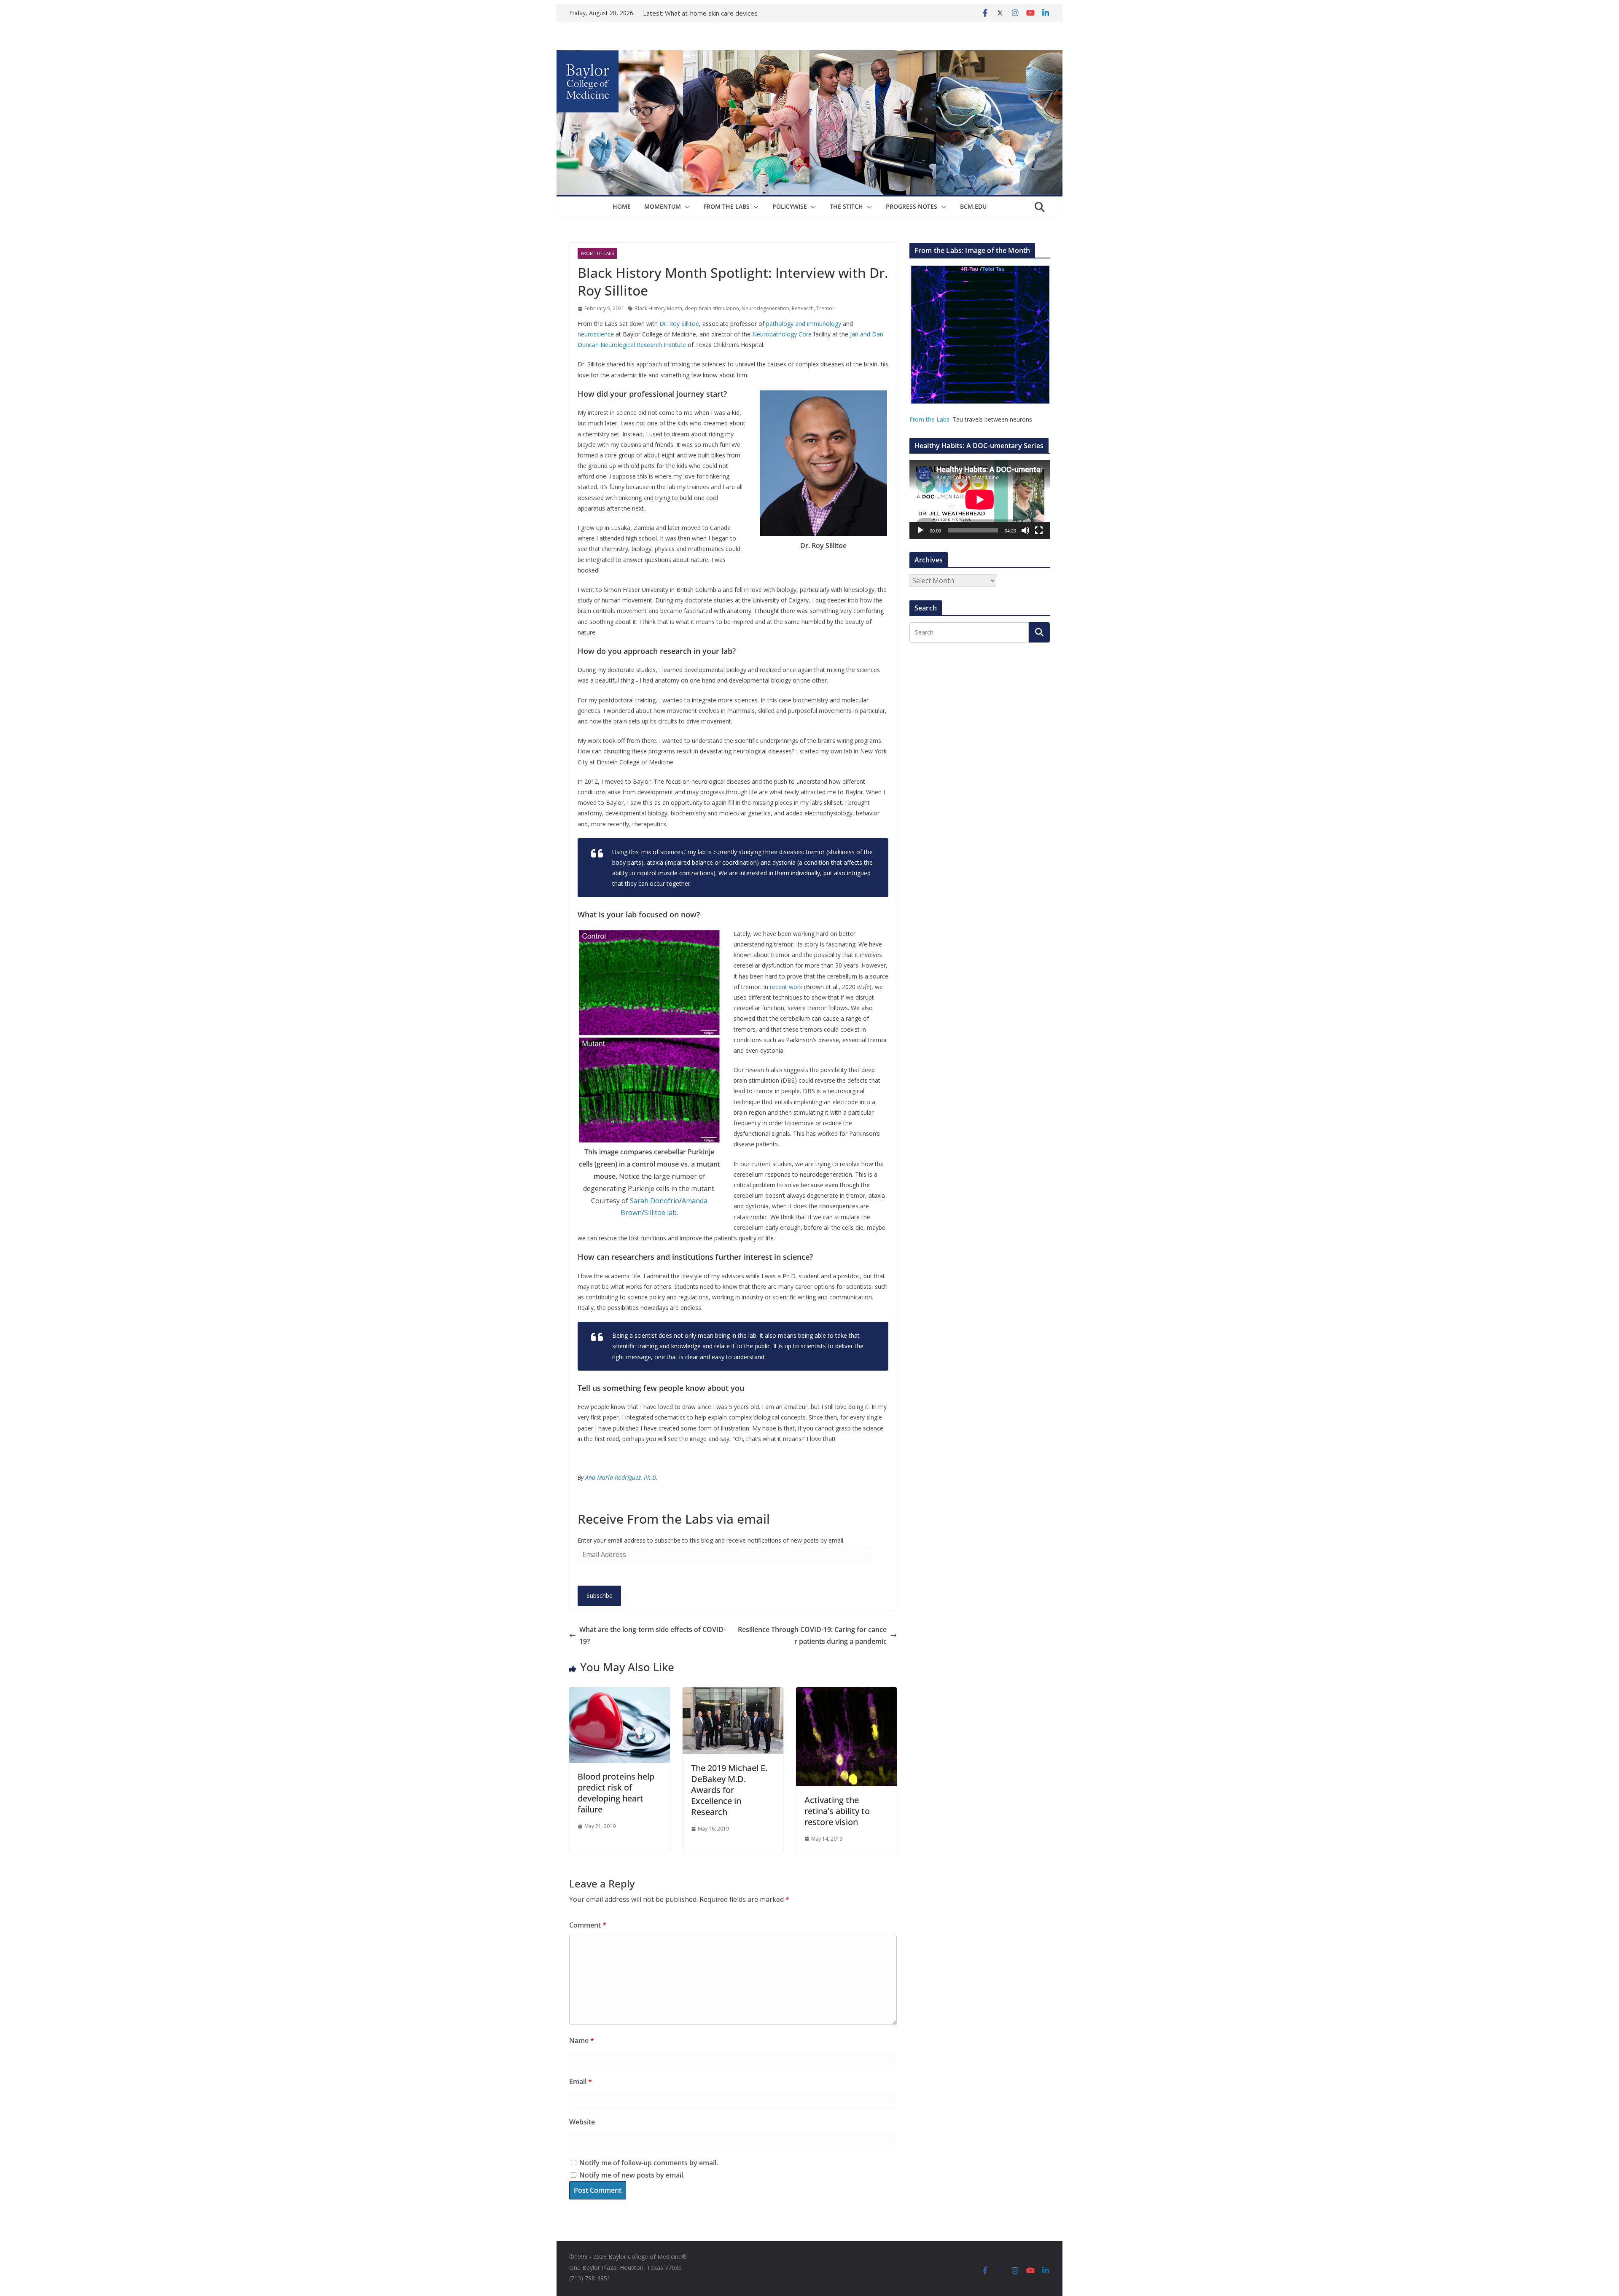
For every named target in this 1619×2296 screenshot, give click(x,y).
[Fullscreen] (1039, 530)
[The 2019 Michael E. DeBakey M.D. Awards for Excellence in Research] (733, 1693)
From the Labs (929, 419)
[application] (980, 499)
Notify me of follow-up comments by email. (649, 2163)
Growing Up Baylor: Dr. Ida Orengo (715, 13)
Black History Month (658, 308)
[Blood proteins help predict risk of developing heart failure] (620, 1693)
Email (581, 2081)
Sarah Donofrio (655, 1201)
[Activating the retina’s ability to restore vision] (846, 1693)
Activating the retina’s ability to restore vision (837, 1811)
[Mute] (1025, 530)
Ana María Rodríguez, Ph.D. (621, 1477)
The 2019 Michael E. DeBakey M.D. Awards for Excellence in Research (729, 1790)
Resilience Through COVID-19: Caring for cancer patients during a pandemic (812, 1636)
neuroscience (596, 334)
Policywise (790, 206)
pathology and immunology (804, 324)
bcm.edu (973, 206)
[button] (686, 207)
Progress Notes (912, 206)
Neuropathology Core (782, 334)
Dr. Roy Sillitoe (679, 324)
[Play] (920, 530)
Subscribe (600, 1596)
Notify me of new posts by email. (632, 2175)
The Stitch (846, 206)
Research (803, 308)
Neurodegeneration (765, 308)
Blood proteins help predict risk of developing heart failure (616, 1793)
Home (622, 206)
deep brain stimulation (712, 308)
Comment (588, 1925)
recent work (786, 987)
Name (582, 2041)
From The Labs (727, 206)
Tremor (825, 308)
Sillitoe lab (660, 1213)
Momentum (663, 206)
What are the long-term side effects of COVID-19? (652, 1636)
